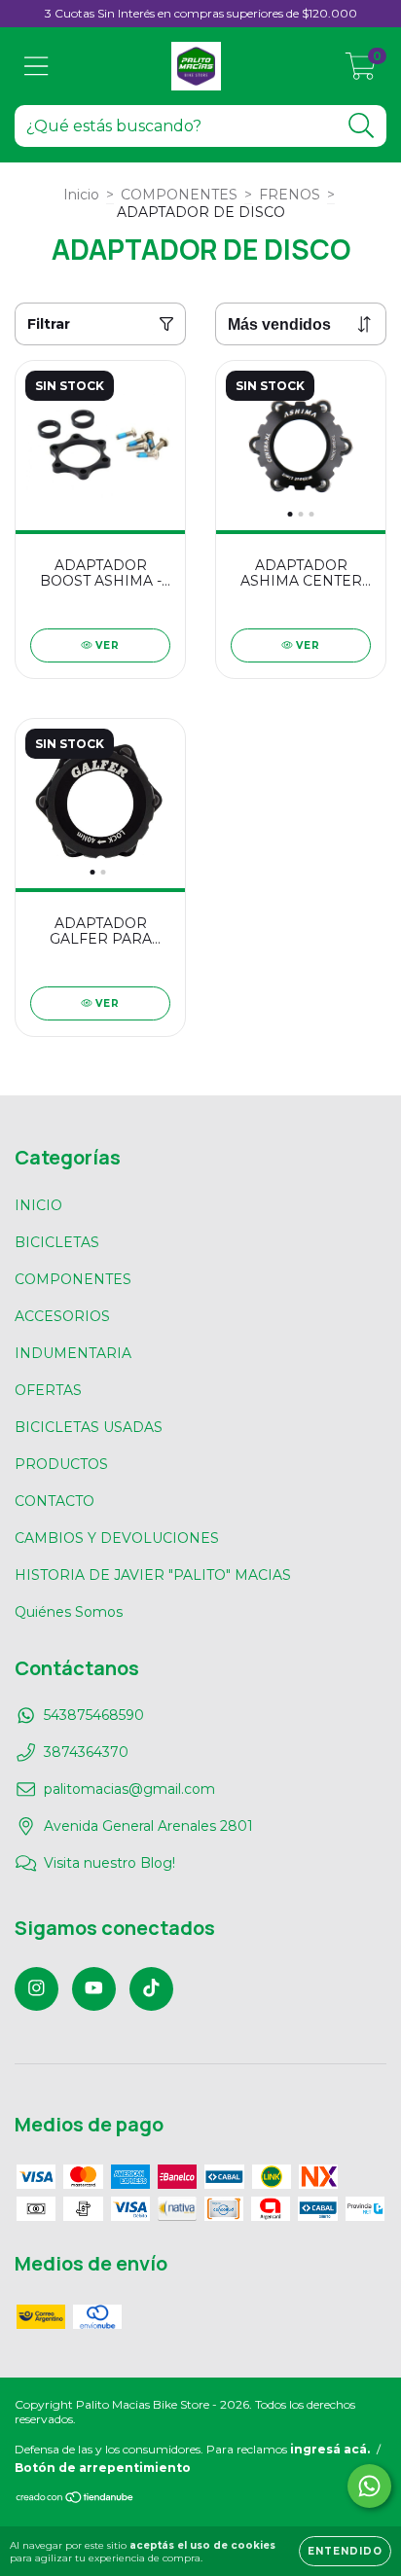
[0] (361, 71)
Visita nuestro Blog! (109, 1863)
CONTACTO (55, 1501)
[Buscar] (362, 126)
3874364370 (86, 1752)
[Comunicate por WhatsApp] (369, 2486)
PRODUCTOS (61, 1464)
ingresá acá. (330, 2449)
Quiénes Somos (69, 1612)
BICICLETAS (57, 1242)
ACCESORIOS (62, 1316)
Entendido (345, 2551)
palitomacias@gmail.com (129, 1789)
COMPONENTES (179, 195)
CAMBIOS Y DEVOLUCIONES (117, 1538)
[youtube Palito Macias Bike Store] (94, 1989)
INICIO (38, 1205)
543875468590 (94, 1715)
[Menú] (36, 67)
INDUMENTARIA (73, 1353)
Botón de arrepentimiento (103, 2468)
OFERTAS (48, 1390)
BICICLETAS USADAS (89, 1427)
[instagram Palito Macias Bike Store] (36, 1989)
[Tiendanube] (75, 2500)
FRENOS (290, 195)
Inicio (81, 195)
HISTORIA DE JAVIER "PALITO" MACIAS (153, 1575)
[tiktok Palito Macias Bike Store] (151, 1989)
